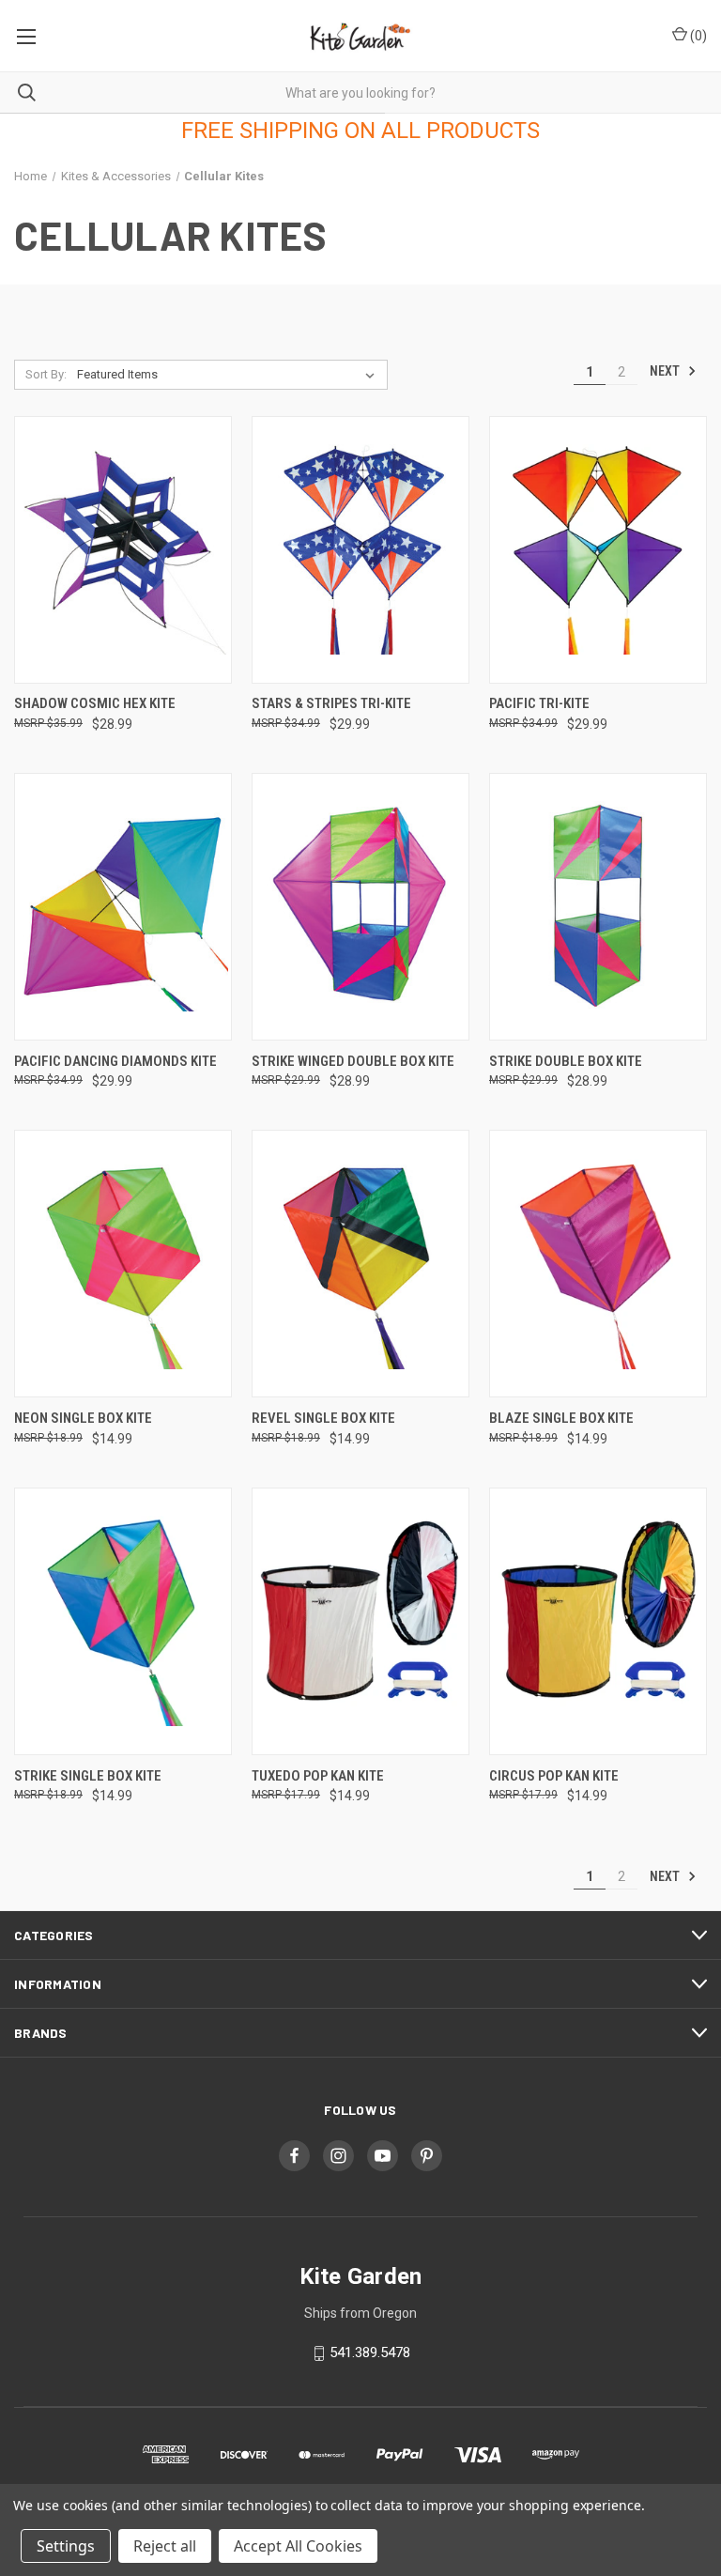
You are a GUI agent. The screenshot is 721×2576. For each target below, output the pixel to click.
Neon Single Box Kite (83, 1418)
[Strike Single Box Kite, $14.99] (123, 1621)
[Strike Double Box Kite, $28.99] (598, 907)
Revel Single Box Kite (323, 1418)
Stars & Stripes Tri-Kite (331, 703)
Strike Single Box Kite (88, 1776)
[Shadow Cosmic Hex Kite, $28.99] (123, 550)
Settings (66, 2546)
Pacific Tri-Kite (539, 703)
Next (666, 371)
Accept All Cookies (298, 2546)
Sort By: (46, 374)
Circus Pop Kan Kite (554, 1776)
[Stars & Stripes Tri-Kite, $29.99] (360, 550)
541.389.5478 (370, 2352)
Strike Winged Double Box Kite (353, 1061)
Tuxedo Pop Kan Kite (318, 1776)
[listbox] (230, 375)
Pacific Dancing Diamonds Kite (115, 1061)
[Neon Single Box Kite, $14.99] (123, 1264)
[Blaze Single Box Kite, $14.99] (598, 1264)
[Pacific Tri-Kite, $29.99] (598, 550)
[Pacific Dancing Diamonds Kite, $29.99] (123, 907)
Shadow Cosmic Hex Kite (95, 703)
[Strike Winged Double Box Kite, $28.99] (360, 907)
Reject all (165, 2546)
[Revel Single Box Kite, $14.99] (360, 1264)
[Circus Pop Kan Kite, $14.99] (598, 1621)
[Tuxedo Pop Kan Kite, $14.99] (360, 1621)
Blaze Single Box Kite (561, 1418)
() (697, 36)
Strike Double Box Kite (566, 1061)
